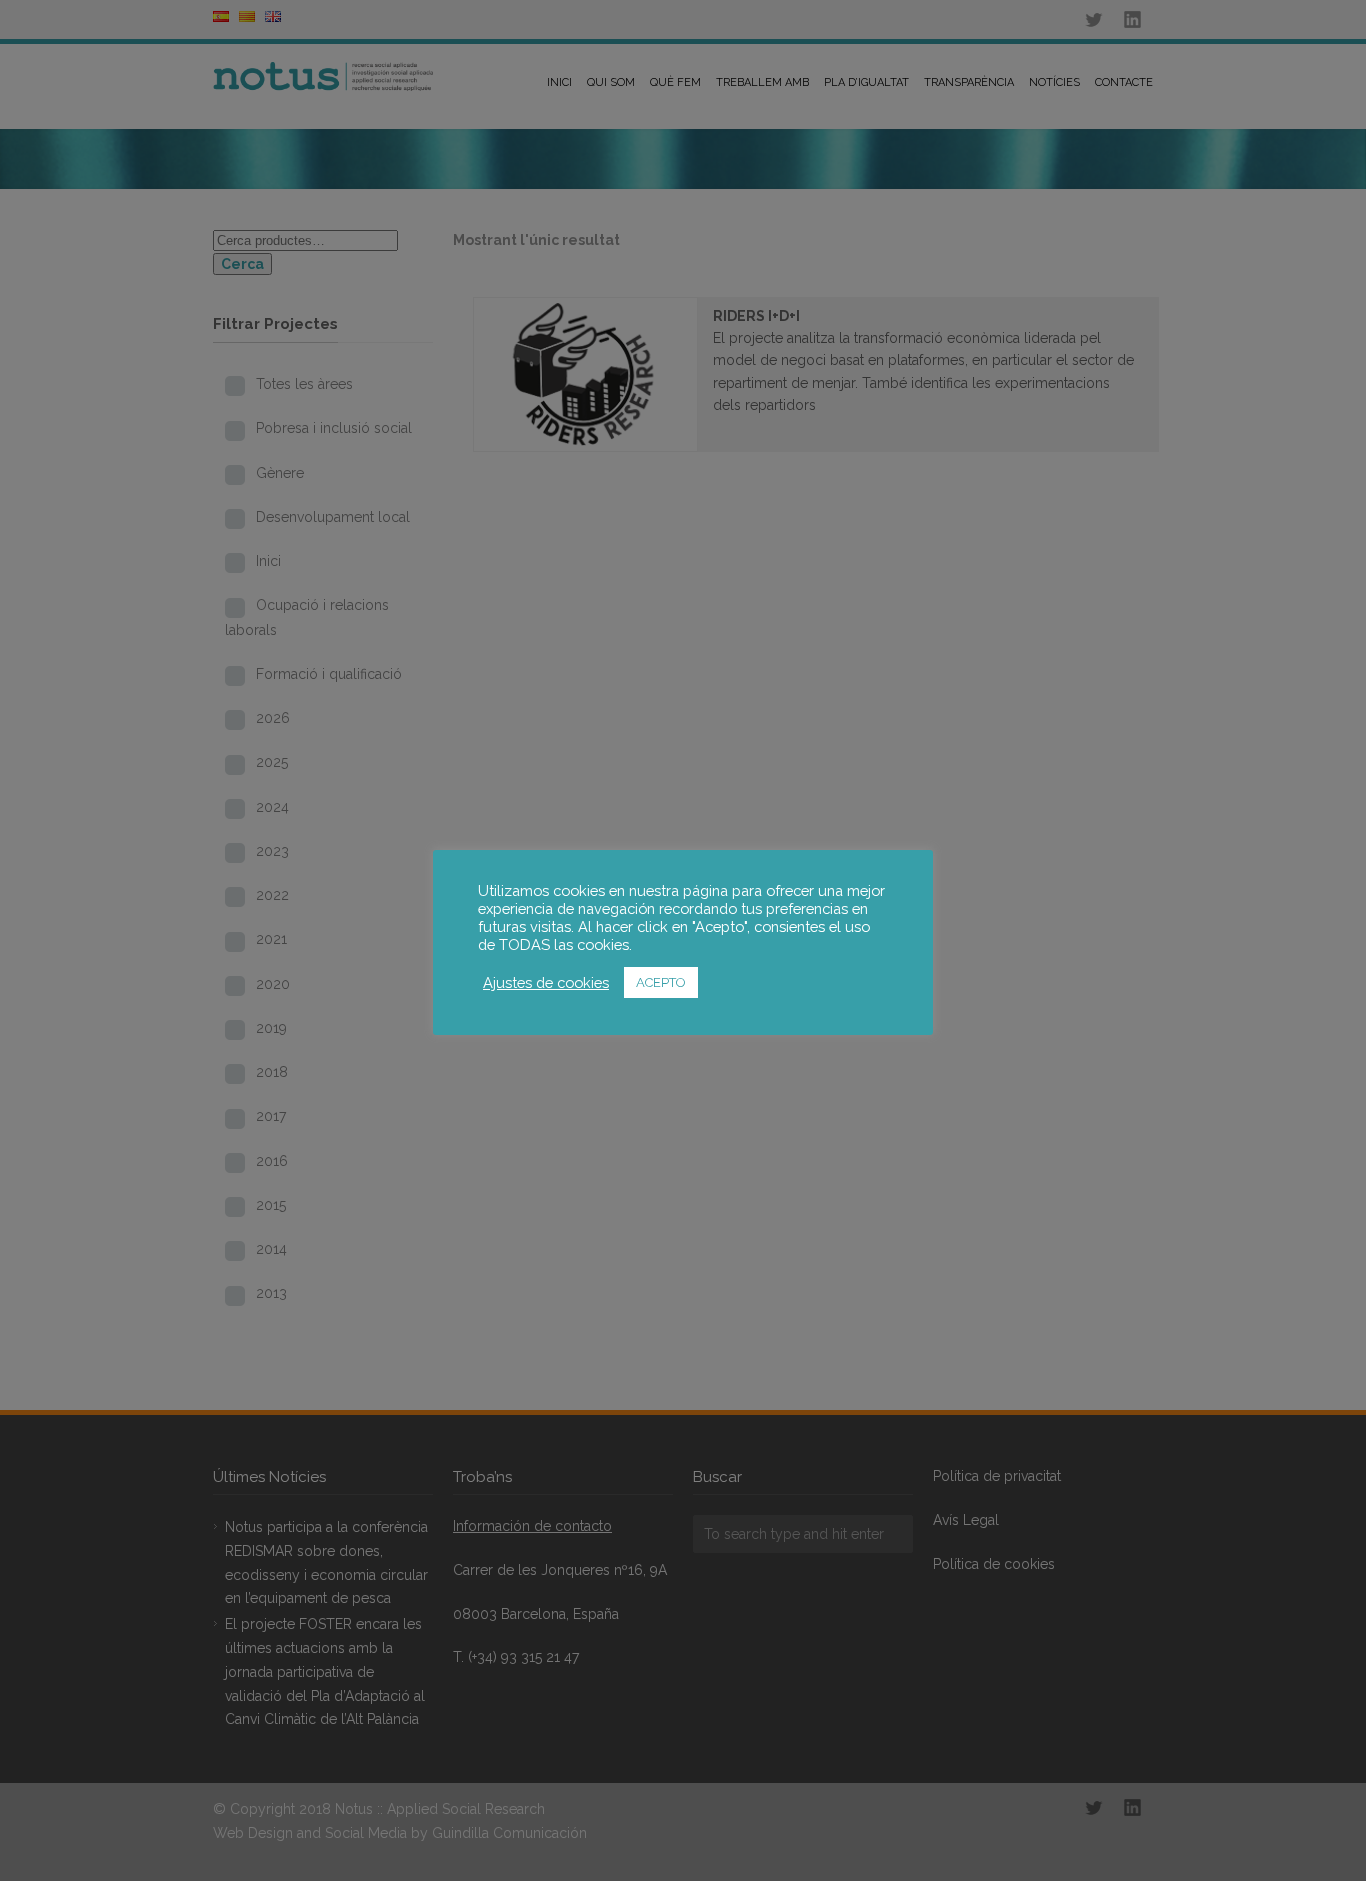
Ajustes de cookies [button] (546, 982)
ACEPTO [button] (661, 982)
